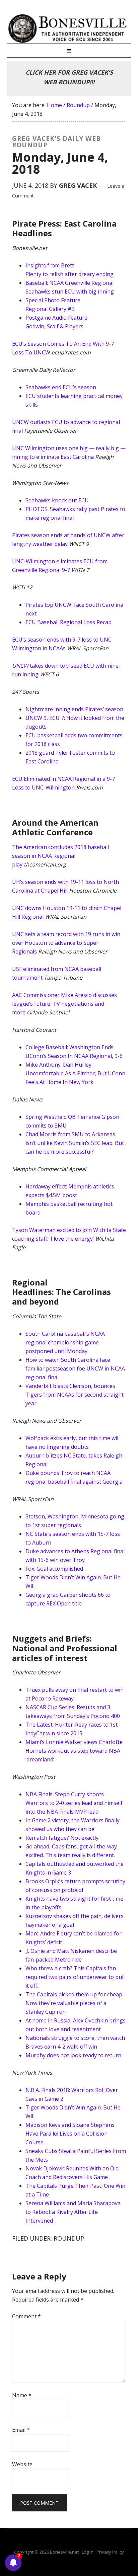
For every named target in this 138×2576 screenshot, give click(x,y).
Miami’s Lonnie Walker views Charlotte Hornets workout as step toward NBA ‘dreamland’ (74, 1751)
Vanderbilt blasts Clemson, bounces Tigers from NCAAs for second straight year (75, 1395)
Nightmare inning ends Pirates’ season (74, 709)
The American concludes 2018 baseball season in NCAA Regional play (60, 856)
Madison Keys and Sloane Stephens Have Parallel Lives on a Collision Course (70, 2134)
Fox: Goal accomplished (54, 1569)
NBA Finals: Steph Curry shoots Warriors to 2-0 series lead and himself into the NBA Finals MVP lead (74, 1803)
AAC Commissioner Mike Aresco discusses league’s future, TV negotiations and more (64, 1004)
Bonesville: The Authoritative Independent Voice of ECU (69, 28)
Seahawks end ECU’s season (61, 387)
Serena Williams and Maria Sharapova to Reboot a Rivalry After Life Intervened (73, 2212)
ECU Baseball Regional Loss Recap (68, 622)
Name (22, 2395)
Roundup (69, 2238)
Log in (88, 2552)
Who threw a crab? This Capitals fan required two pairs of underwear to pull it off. (75, 1977)
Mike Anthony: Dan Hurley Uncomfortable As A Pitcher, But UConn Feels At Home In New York (75, 1073)
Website (22, 2464)
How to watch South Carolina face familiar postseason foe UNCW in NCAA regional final (75, 1368)
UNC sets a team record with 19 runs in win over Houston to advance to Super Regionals (66, 943)
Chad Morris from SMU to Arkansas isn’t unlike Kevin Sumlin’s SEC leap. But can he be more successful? (75, 1143)
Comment (26, 2316)
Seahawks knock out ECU (57, 500)
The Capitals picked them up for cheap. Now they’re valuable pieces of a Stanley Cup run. (74, 2003)
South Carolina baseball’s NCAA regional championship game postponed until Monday (65, 1342)
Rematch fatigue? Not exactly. (62, 1838)
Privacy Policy (110, 2552)
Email (21, 2430)
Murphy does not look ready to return (73, 2055)
